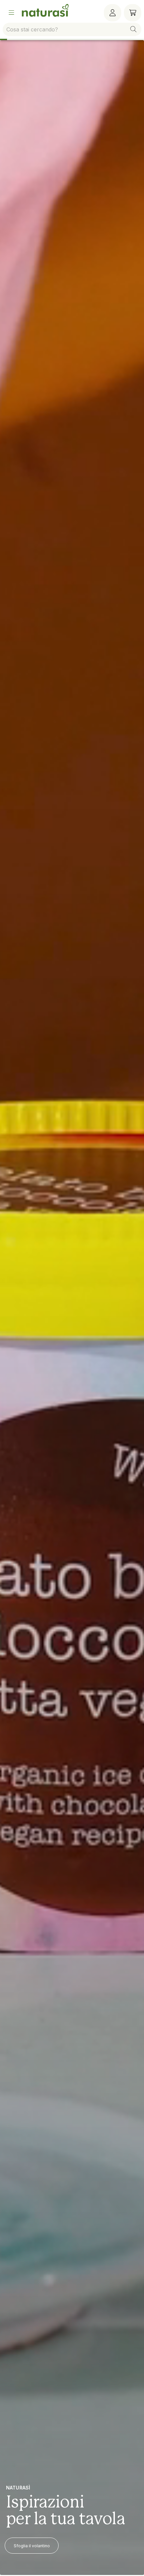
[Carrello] (133, 13)
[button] (133, 29)
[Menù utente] (113, 13)
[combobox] (72, 29)
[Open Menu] (11, 13)
